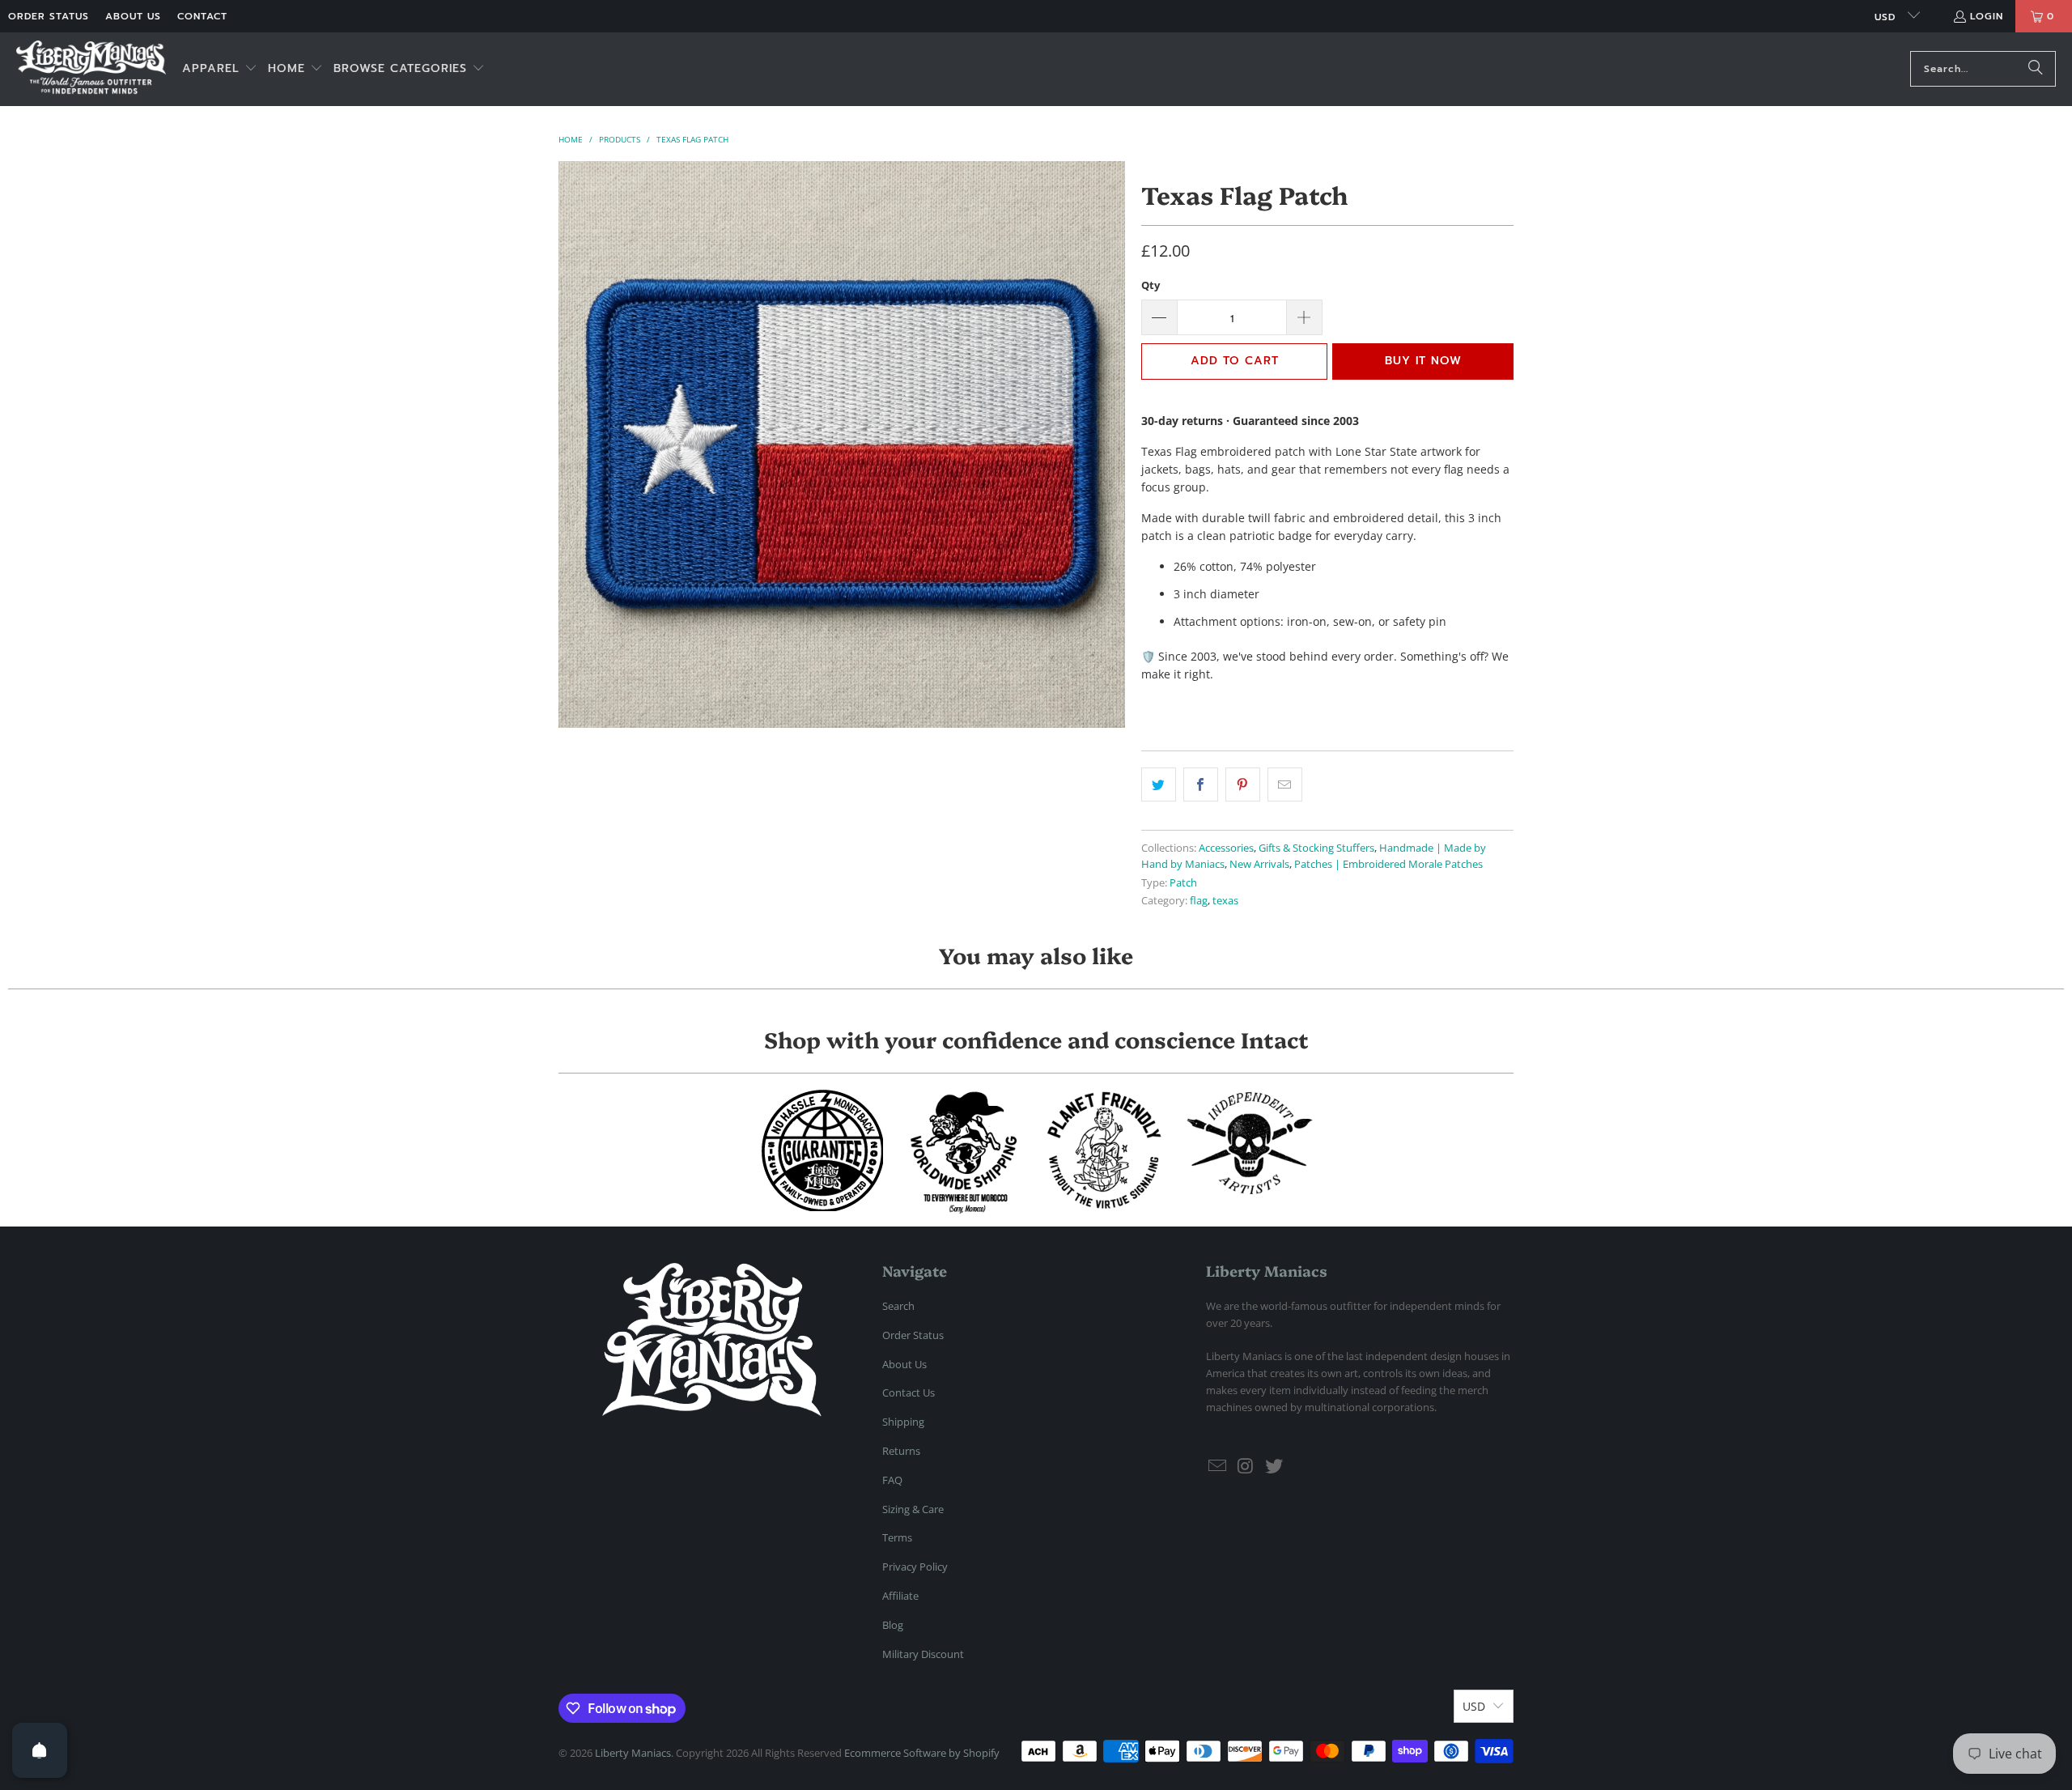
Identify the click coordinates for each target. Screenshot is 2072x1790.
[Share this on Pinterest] (1243, 784)
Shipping (903, 1422)
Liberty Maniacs (633, 1753)
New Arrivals (1259, 864)
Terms (897, 1537)
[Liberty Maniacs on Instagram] (1246, 1466)
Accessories (1226, 848)
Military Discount (923, 1654)
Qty (1151, 285)
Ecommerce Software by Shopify (922, 1753)
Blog (893, 1625)
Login (1987, 16)
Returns (901, 1451)
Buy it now (1423, 361)
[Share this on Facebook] (1201, 784)
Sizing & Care (913, 1509)
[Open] (40, 1750)
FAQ (892, 1480)
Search (898, 1306)
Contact (202, 16)
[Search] (2036, 69)
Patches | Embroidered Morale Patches (1388, 864)
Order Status (49, 16)
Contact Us (909, 1392)
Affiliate (900, 1596)
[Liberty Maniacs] (91, 69)
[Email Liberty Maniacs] (1218, 1466)
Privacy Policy (915, 1567)
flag (1199, 901)
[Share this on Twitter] (1159, 784)
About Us (133, 16)
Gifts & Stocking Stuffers (1316, 848)
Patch (1183, 883)
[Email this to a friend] (1285, 784)
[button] (220, 69)
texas (1225, 901)
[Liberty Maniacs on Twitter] (1274, 1466)
